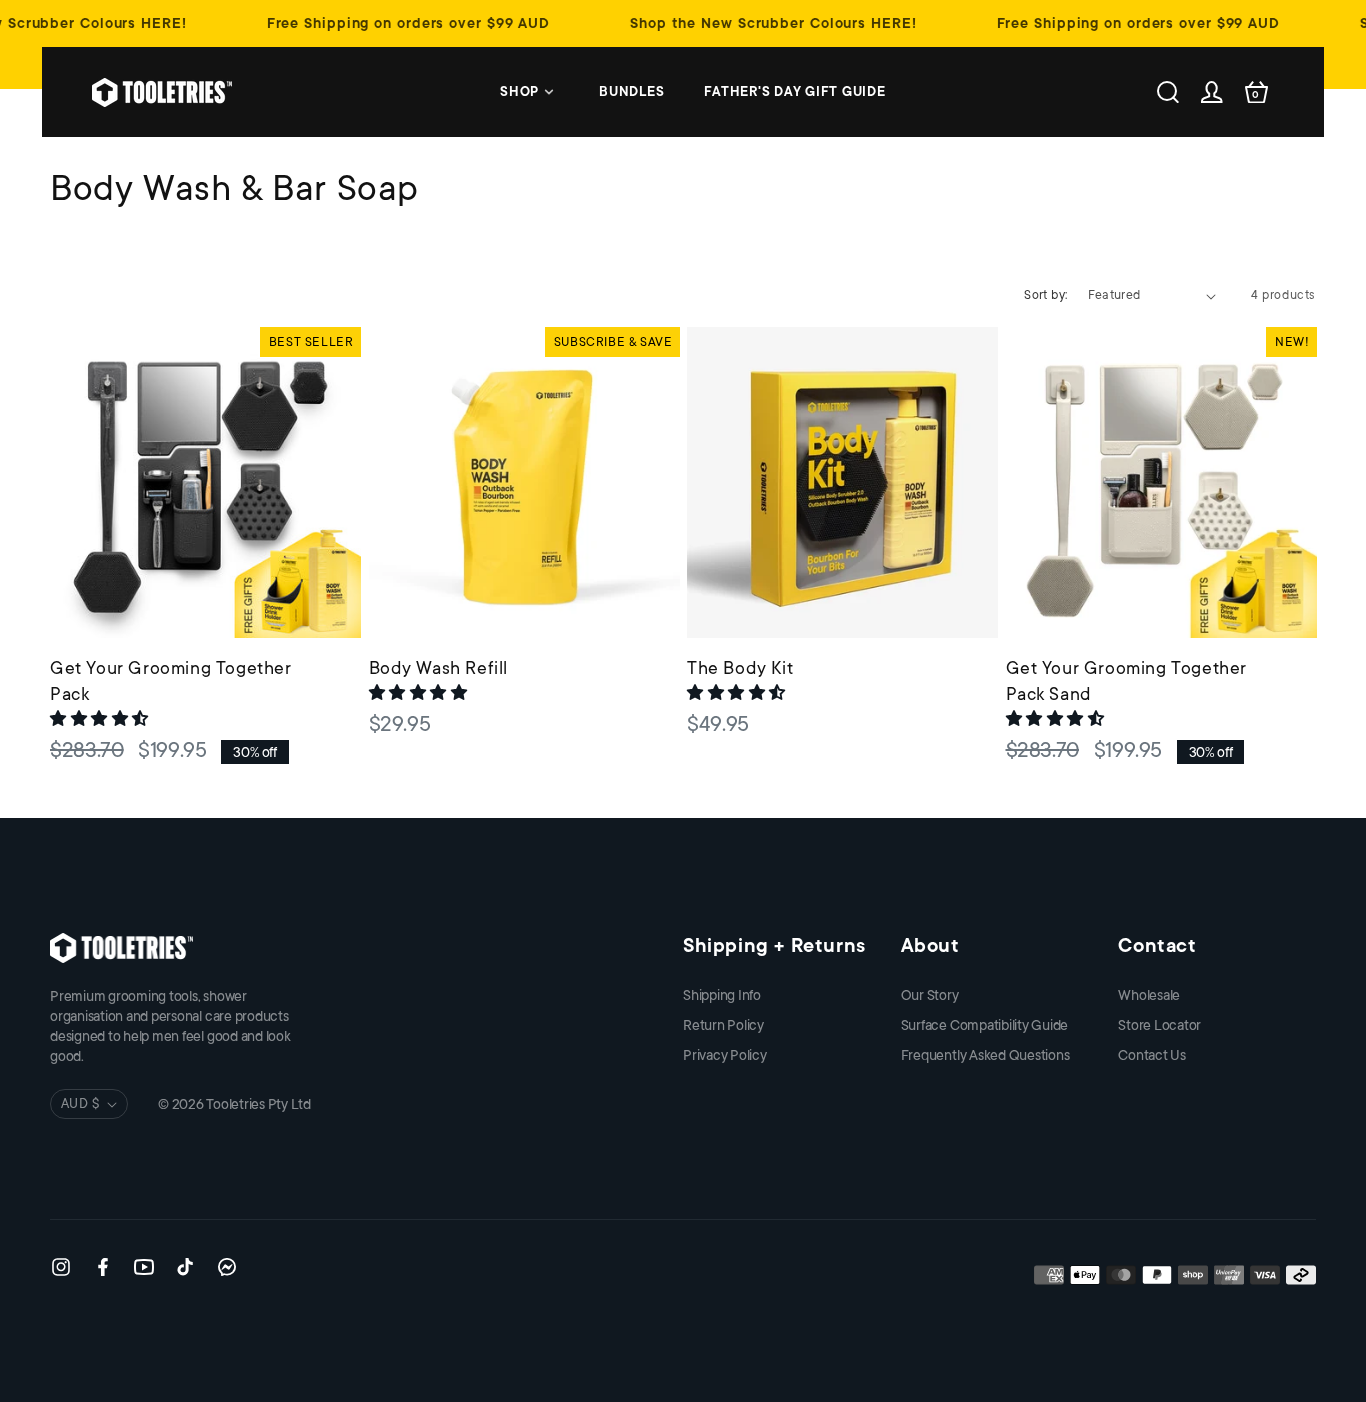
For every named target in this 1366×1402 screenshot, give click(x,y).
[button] (101, 719)
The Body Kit (740, 668)
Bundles (631, 91)
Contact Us (1152, 1055)
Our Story (930, 995)
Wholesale (1149, 995)
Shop (519, 91)
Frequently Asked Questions (985, 1055)
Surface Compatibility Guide (985, 1025)
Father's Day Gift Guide (794, 91)
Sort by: (1045, 295)
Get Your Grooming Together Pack (171, 681)
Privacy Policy (725, 1055)
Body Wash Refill (439, 668)
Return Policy (723, 1025)
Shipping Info (722, 995)
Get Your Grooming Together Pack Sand (1127, 681)
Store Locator (1159, 1025)
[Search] (1168, 92)
